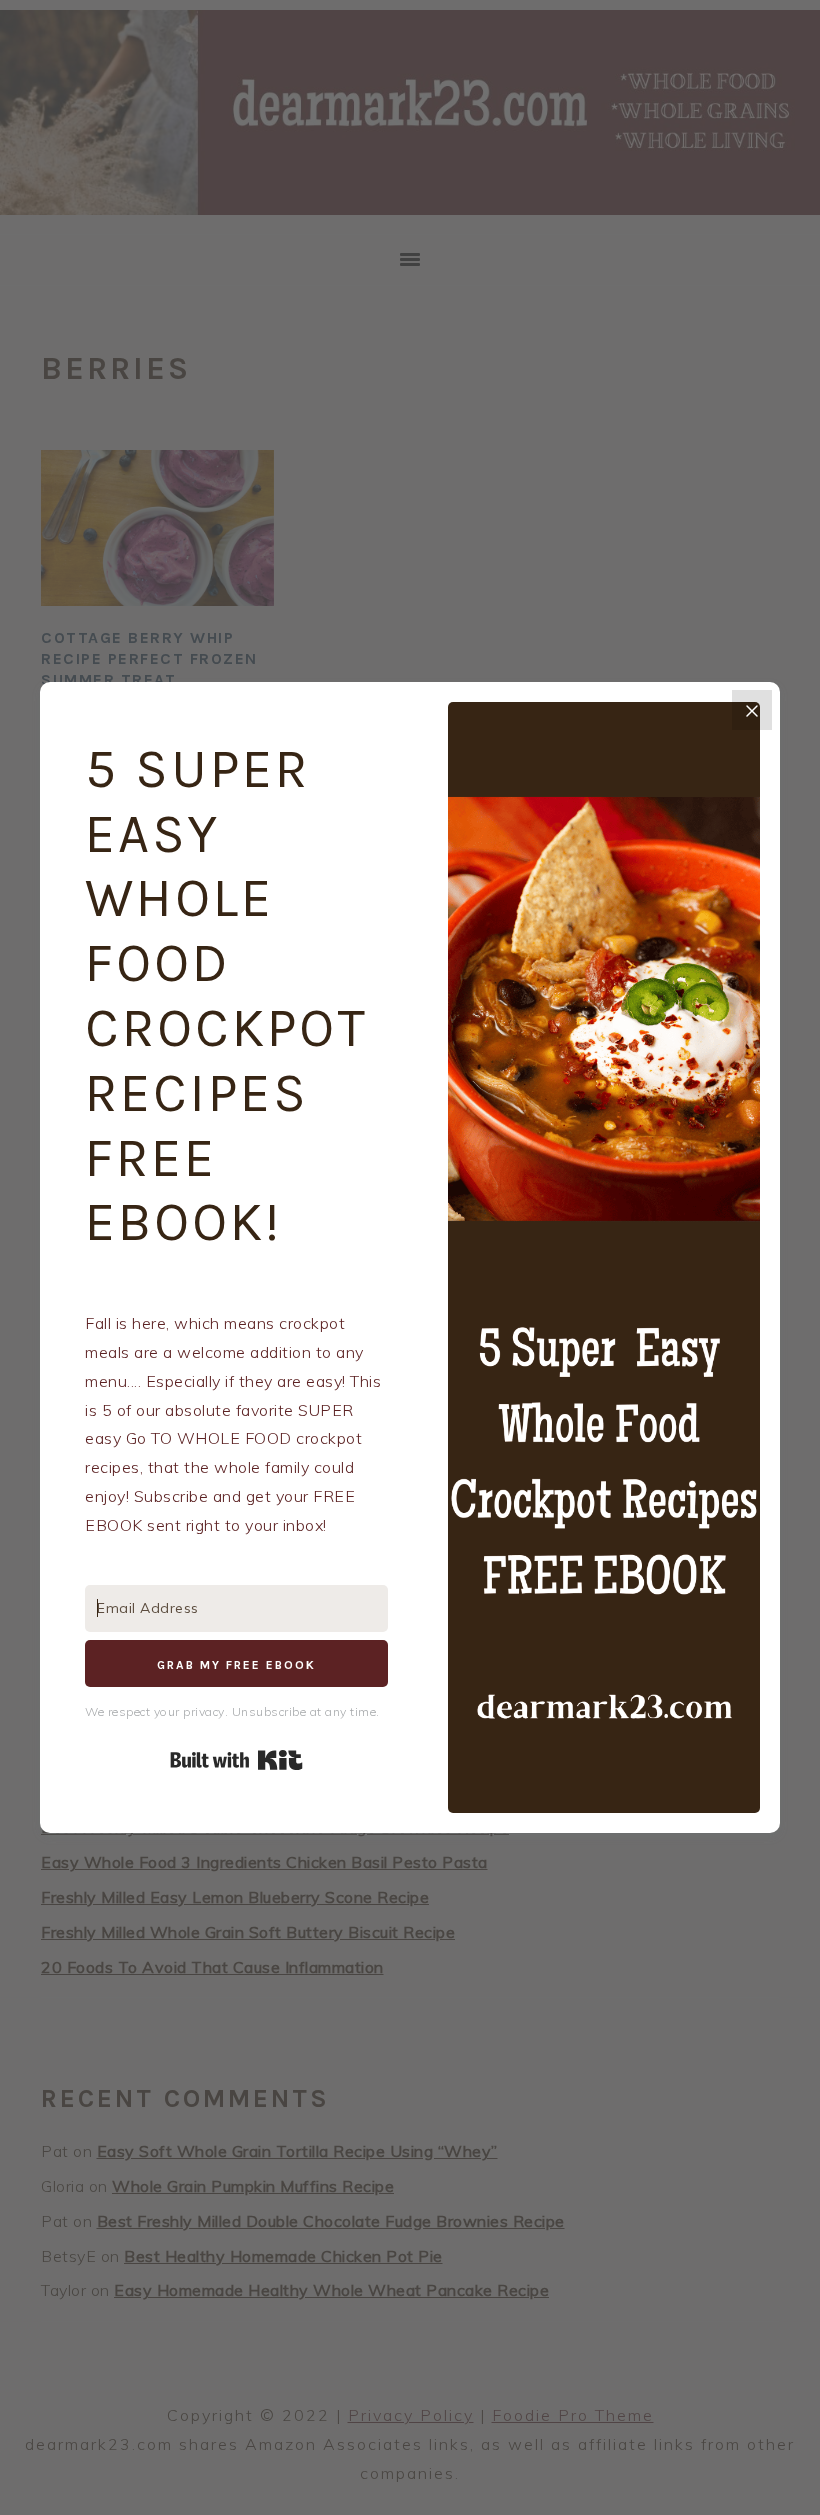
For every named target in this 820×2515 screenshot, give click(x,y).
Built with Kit (236, 1760)
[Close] (752, 710)
